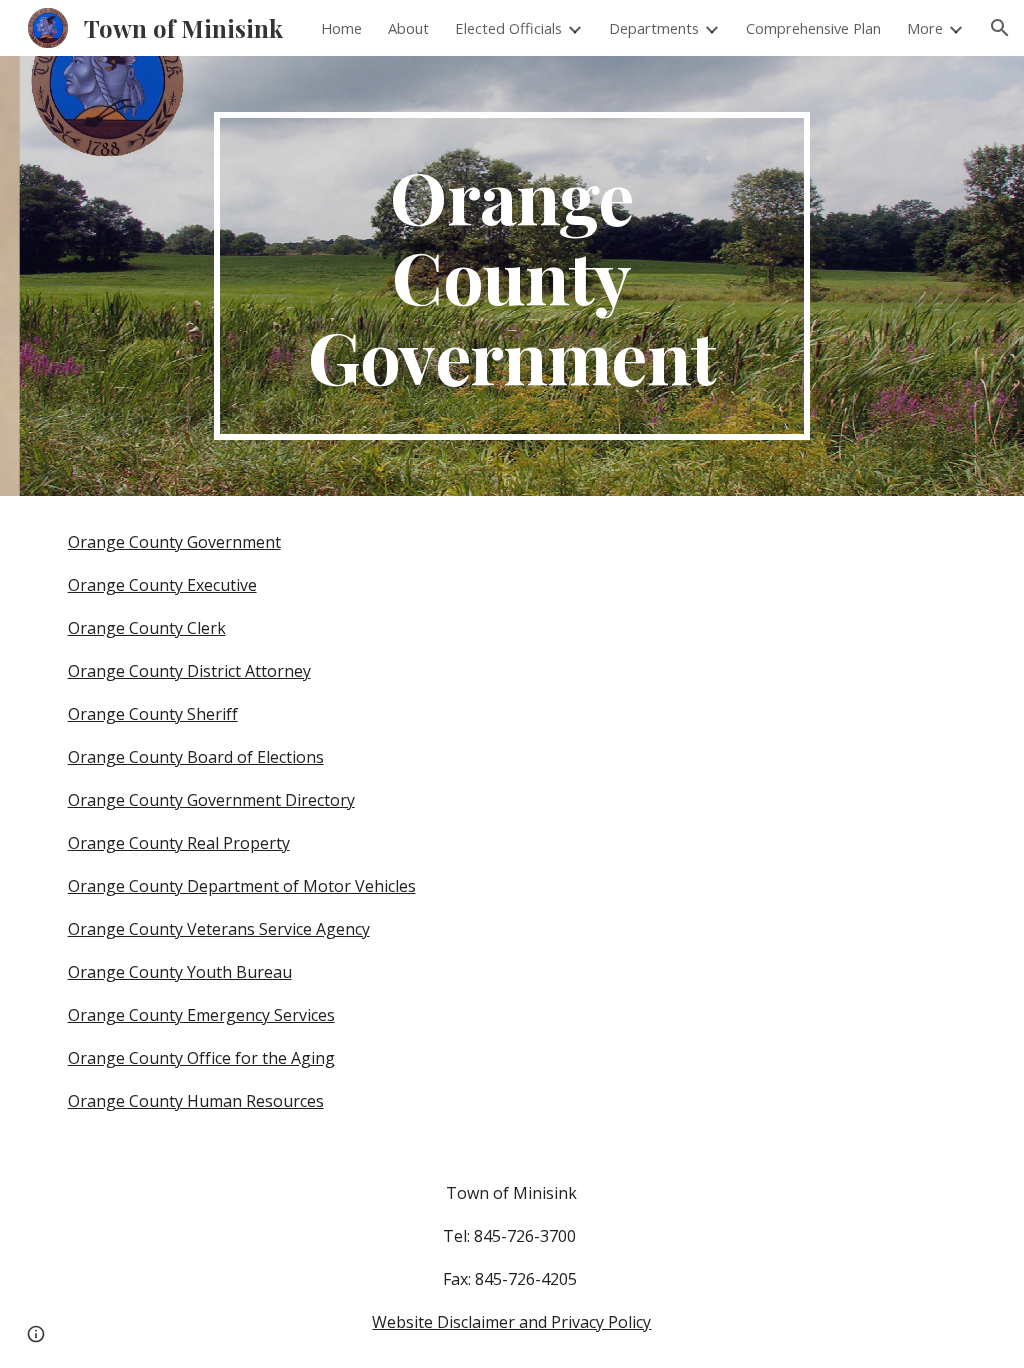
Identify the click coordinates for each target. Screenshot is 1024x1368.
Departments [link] (654, 28)
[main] (511, 276)
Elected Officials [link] (508, 28)
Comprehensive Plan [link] (813, 28)
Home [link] (341, 28)
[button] (1000, 28)
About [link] (408, 28)
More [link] (925, 28)
